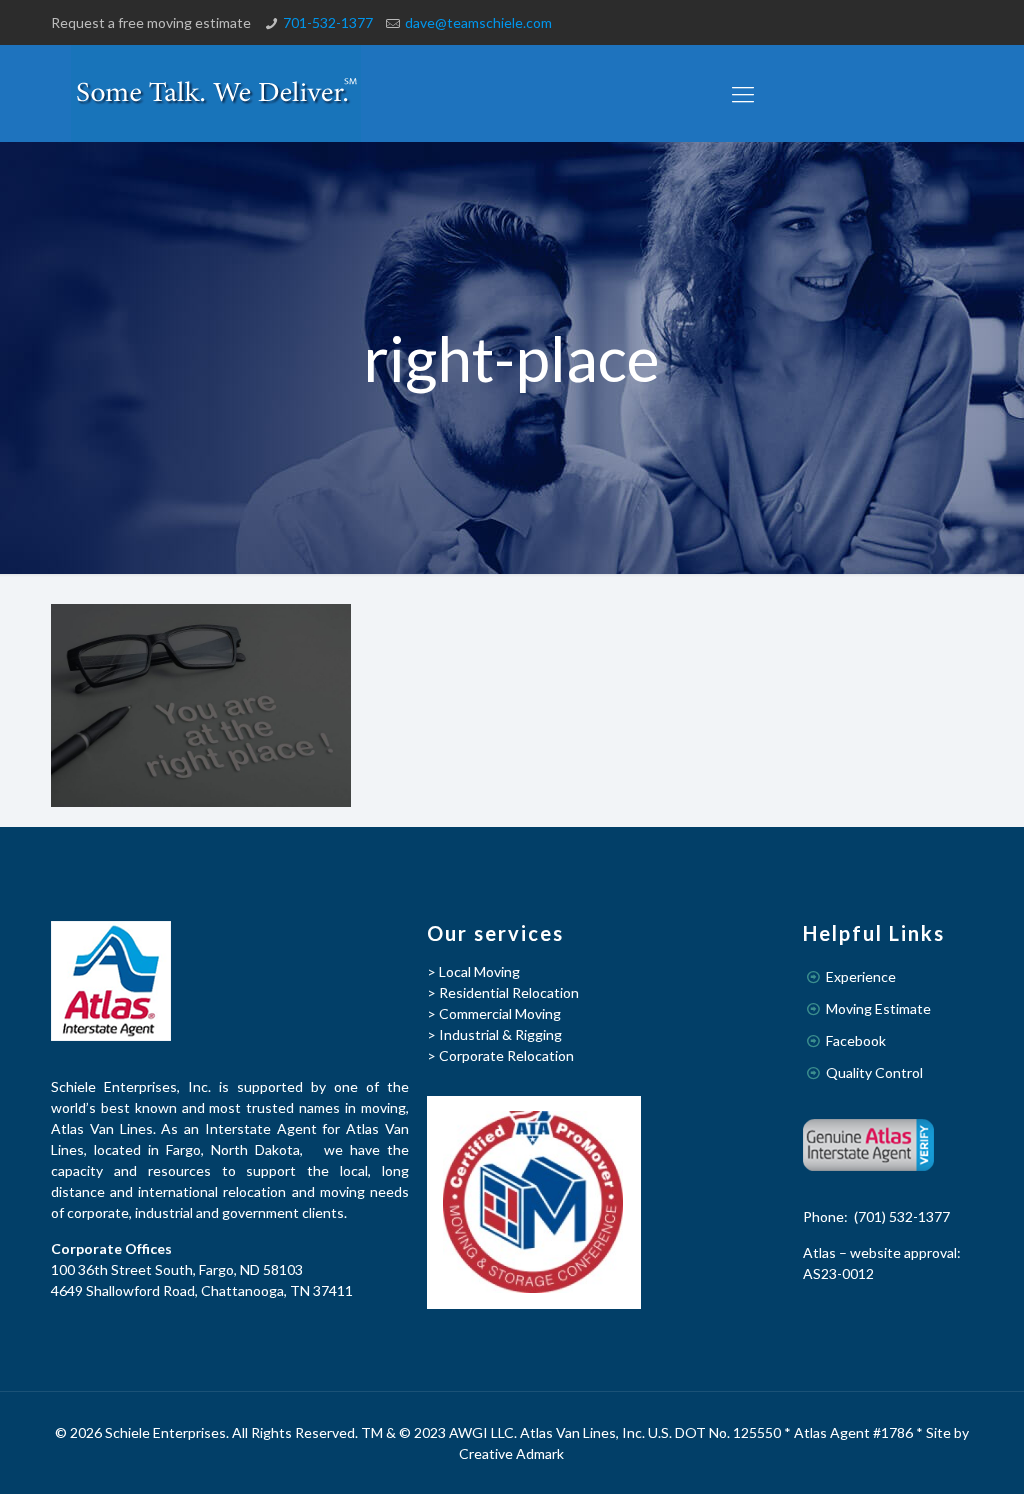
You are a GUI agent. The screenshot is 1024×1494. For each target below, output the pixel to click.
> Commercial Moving (494, 1013)
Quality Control (874, 1072)
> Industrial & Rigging (494, 1034)
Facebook (856, 1040)
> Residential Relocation (503, 992)
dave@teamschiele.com (478, 22)
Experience (861, 976)
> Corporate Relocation (500, 1055)
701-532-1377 (328, 22)
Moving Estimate (878, 1008)
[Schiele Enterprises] (216, 93)
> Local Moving (473, 971)
